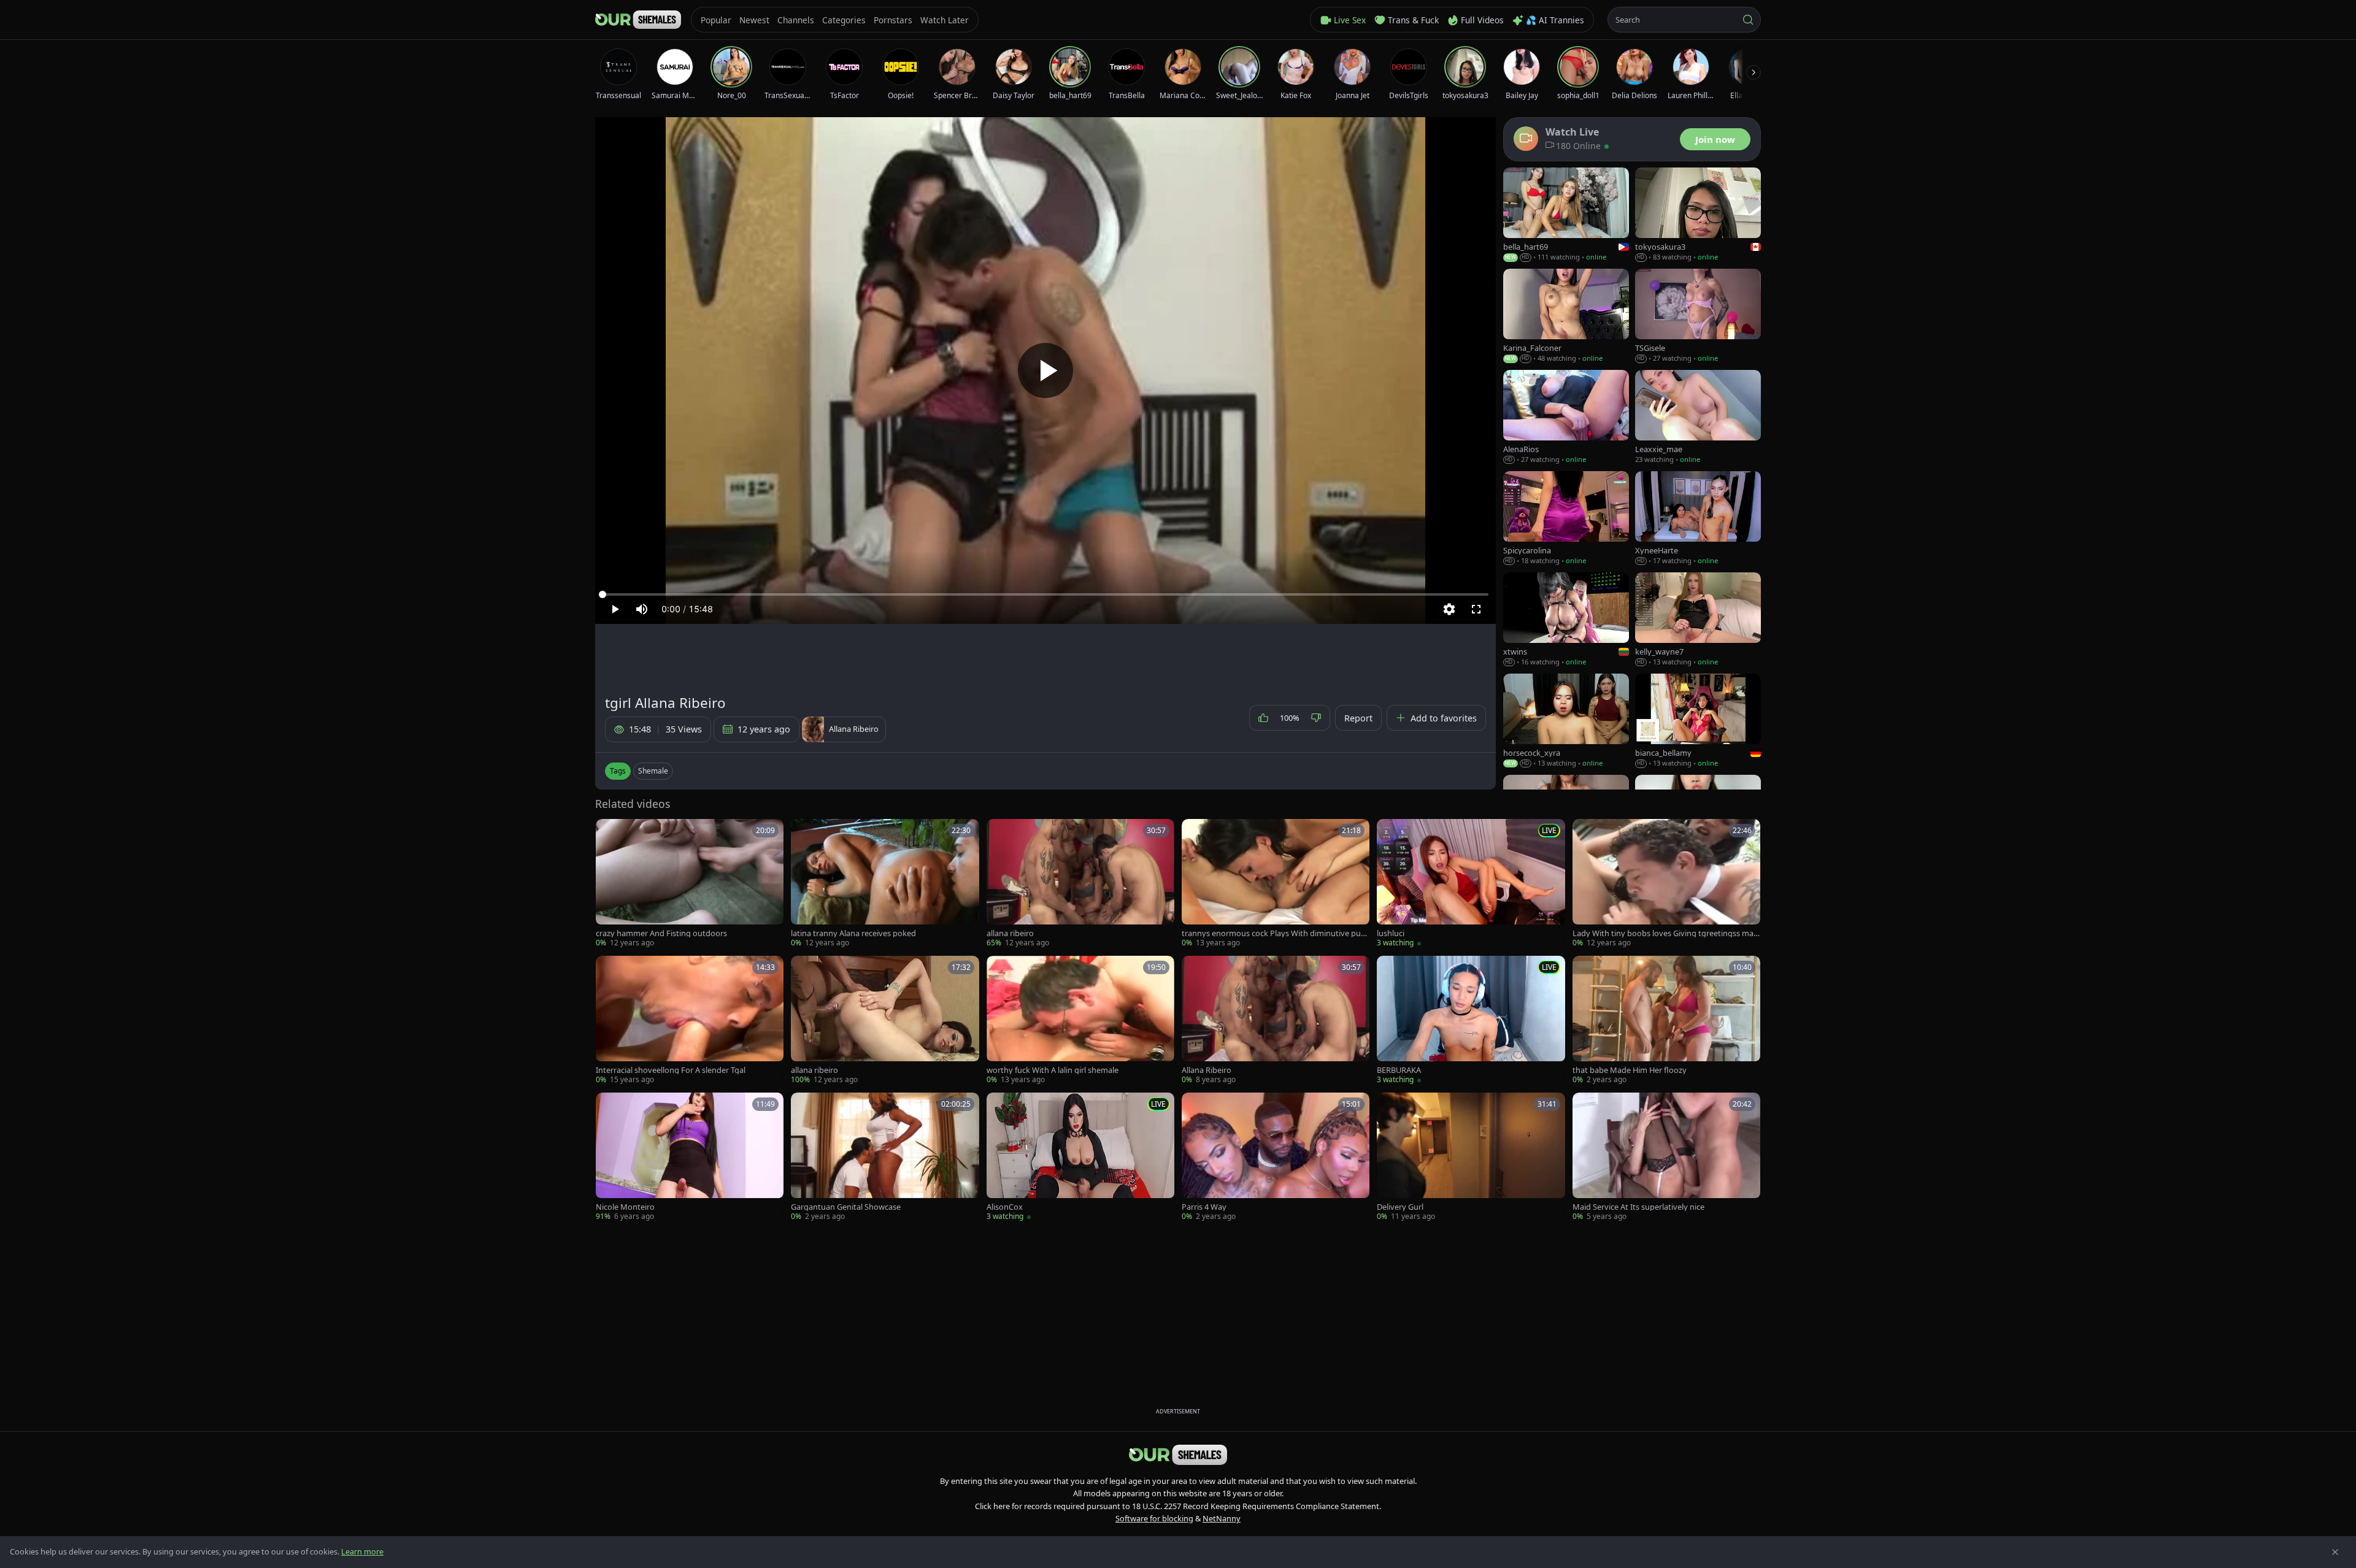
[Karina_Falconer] (1566, 316)
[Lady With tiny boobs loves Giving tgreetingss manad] (1666, 884)
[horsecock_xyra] (1566, 721)
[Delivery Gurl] (1471, 1157)
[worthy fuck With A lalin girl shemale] (1080, 1020)
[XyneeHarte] (1698, 519)
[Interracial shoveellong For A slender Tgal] (690, 1020)
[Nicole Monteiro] (690, 1157)
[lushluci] (1471, 884)
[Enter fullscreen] (1476, 609)
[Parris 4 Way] (1276, 1157)
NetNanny (1222, 1518)
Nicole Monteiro (625, 1207)
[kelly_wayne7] (1698, 620)
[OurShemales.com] (638, 20)
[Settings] (1449, 609)
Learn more (362, 1551)
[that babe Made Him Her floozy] (1666, 1020)
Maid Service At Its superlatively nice (1638, 1207)
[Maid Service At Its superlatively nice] (1666, 1157)
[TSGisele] (1698, 316)
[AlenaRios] (1566, 417)
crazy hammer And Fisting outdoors (661, 933)
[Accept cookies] (2335, 1552)
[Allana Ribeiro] (1276, 1020)
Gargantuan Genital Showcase (846, 1207)
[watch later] (609, 832)
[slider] (1045, 594)
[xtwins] (1566, 620)
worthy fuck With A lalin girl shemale (1053, 1070)
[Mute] (642, 609)
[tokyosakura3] (1698, 215)
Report (1358, 718)
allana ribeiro (1010, 933)
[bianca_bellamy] (1698, 721)
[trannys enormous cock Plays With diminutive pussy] (1276, 884)
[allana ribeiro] (1080, 884)
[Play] (1045, 371)
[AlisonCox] (1080, 1157)
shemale (653, 771)
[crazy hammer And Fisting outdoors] (690, 884)
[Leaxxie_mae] (1698, 417)
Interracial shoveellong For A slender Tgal (671, 1070)
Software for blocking (1154, 1518)
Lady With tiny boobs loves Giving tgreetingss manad (1665, 933)
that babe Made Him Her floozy (1630, 1070)
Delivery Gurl (1400, 1207)
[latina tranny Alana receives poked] (885, 884)
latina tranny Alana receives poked (853, 933)
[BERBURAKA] (1471, 1020)
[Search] (1748, 20)
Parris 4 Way (1204, 1207)
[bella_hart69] (1566, 215)
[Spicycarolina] (1566, 519)
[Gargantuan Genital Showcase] (885, 1157)
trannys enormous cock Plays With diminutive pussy (1275, 933)
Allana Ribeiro (1207, 1070)
